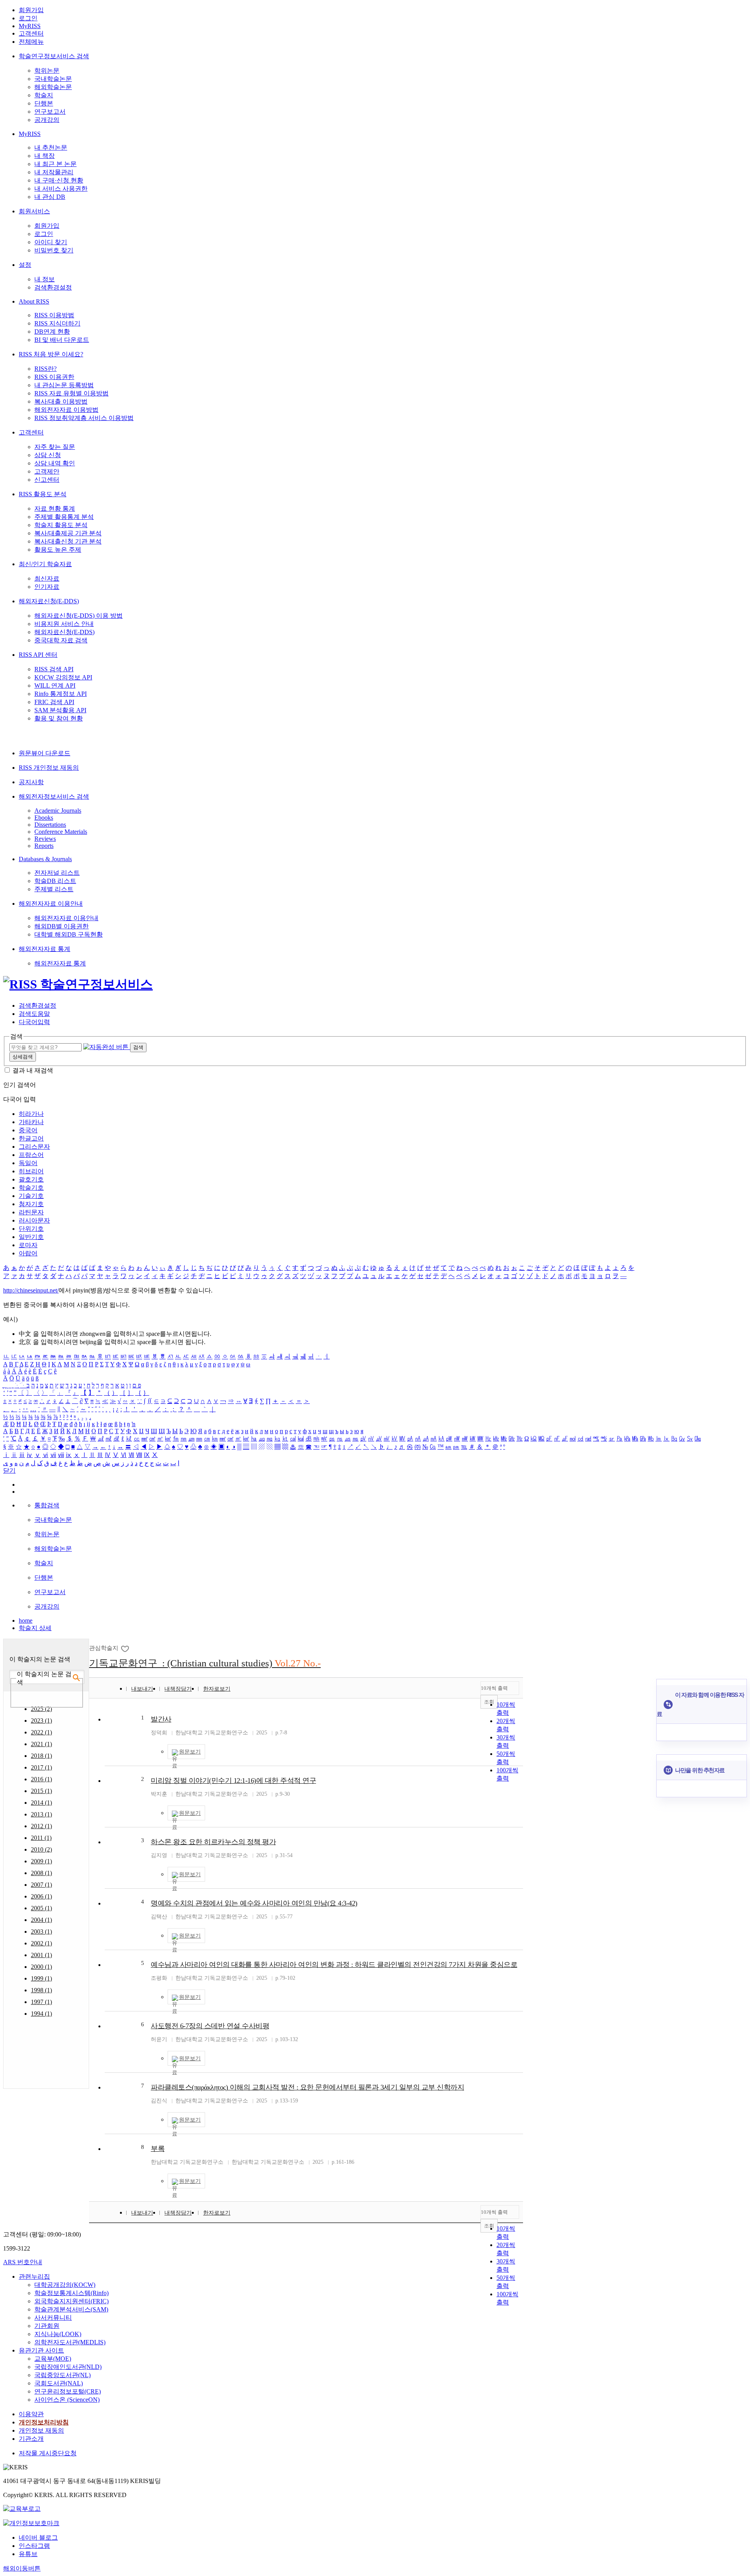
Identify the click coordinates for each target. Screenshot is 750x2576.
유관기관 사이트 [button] (41, 2350)
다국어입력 (34, 1022)
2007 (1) (41, 1885)
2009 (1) (41, 1861)
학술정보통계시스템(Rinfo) (71, 2293)
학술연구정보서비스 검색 (54, 56)
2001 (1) (41, 1955)
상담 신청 (48, 455)
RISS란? (46, 369)
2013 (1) (41, 1814)
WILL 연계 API (55, 686)
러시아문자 (34, 1220)
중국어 (28, 1130)
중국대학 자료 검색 (61, 640)
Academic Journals (58, 811)
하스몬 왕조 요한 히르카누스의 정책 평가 (213, 1842)
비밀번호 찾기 (54, 250)
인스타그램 (34, 2546)
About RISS (34, 301)
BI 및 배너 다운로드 (62, 340)
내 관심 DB (50, 197)
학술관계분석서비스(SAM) (71, 2309)
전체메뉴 (31, 42)
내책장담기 (178, 1689)
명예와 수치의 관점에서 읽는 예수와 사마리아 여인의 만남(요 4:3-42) (254, 1903)
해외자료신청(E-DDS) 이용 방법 (79, 616)
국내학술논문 (53, 79)
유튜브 (28, 2554)
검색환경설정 (53, 287)
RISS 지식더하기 (57, 323)
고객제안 (47, 471)
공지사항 (31, 782)
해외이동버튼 (22, 2568)
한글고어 (31, 1138)
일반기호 (31, 1237)
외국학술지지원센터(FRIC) (71, 2301)
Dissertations (50, 825)
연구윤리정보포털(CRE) (68, 2391)
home (26, 1621)
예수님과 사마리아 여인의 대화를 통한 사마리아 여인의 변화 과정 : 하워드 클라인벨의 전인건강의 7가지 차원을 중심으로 (334, 1965)
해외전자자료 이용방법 (66, 410)
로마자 (28, 1245)
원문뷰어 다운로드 (45, 753)
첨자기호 (31, 1204)
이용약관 (31, 2414)
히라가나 (31, 1114)
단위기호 (31, 1229)
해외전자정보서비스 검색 (54, 796)
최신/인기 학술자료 (45, 564)
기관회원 (47, 2326)
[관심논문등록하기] (126, 1648)
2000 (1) (41, 1967)
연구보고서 (50, 112)
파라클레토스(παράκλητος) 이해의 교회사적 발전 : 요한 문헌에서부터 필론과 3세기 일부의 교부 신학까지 (307, 2087)
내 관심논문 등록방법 (64, 385)
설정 (25, 265)
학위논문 (47, 71)
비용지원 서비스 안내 (64, 624)
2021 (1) (41, 1744)
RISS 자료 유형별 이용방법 (71, 393)
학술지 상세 (35, 1628)
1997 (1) (41, 2002)
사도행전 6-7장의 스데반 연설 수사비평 (210, 2026)
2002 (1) (41, 1943)
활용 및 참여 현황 (59, 718)
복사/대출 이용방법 (61, 401)
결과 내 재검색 (33, 1070)
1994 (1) (41, 2014)
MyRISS (30, 26)
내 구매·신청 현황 (59, 180)
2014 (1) (41, 1803)
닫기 (9, 1470)
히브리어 (31, 1171)
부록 (158, 2149)
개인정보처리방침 (44, 2422)
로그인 (28, 18)
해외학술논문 (53, 87)
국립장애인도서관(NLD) (68, 2367)
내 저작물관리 (54, 172)
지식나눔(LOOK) (58, 2334)
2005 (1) (41, 1908)
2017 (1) (41, 1767)
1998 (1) (41, 1990)
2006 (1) (41, 1896)
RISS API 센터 (38, 655)
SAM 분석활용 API (60, 710)
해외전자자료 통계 (45, 949)
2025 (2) (41, 1709)
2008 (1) (41, 1873)
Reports (44, 846)
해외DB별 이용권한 (62, 926)
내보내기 (142, 1689)
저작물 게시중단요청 (48, 2453)
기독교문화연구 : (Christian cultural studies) (205, 1663)
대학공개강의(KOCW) (65, 2285)
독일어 (28, 1163)
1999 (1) (41, 1978)
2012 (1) (41, 1826)
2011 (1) (41, 1838)
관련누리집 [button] (34, 2277)
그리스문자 (34, 1147)
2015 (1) (41, 1791)
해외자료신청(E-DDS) (49, 601)
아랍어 (28, 1253)
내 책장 (45, 156)
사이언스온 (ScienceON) (67, 2400)
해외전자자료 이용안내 (51, 904)
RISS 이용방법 (54, 315)
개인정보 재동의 (41, 2430)
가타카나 (31, 1122)
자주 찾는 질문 (55, 447)
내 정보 (45, 279)
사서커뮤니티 (53, 2318)
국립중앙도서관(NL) (62, 2375)
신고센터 (47, 480)
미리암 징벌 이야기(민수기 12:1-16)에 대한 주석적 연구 (233, 1780)
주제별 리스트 (54, 889)
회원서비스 (34, 211)
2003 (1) (41, 1932)
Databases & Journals (45, 859)
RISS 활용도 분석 (43, 494)
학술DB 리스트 (55, 881)
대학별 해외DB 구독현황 (69, 934)
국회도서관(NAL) (59, 2383)
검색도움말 (34, 1014)
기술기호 (31, 1196)
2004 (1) (41, 1920)
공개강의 (47, 120)
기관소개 (31, 2439)
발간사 (161, 1719)
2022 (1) (41, 1732)
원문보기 (190, 1752)
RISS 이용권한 (54, 377)
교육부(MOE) (53, 2359)
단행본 (44, 103)
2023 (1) (41, 1721)
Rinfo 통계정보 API (61, 694)
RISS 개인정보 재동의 (49, 768)
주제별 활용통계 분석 (64, 517)
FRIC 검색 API (54, 702)
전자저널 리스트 (57, 873)
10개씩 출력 (494, 1688)
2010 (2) (41, 1849)
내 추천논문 (51, 147)
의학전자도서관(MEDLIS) (70, 2342)
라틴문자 (31, 1212)
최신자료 (47, 578)
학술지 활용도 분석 (61, 525)
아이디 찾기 (51, 242)
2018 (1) (41, 1756)
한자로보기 (217, 1689)
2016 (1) (41, 1779)
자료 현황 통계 (55, 509)
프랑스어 (31, 1155)
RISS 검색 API (54, 669)
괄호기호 (31, 1179)
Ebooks (44, 818)
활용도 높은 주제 (58, 550)
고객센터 (31, 33)
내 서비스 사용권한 (61, 189)
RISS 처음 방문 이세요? (51, 354)
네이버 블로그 (38, 2538)
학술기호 (31, 1188)
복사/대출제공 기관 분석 (68, 533)
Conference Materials (61, 832)
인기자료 (47, 587)
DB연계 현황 (52, 332)
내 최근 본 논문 (55, 164)
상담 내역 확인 (55, 463)
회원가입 (31, 10)
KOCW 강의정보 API (63, 677)
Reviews (45, 839)
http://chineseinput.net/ (31, 1290)
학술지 (44, 95)
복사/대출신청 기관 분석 (68, 541)
